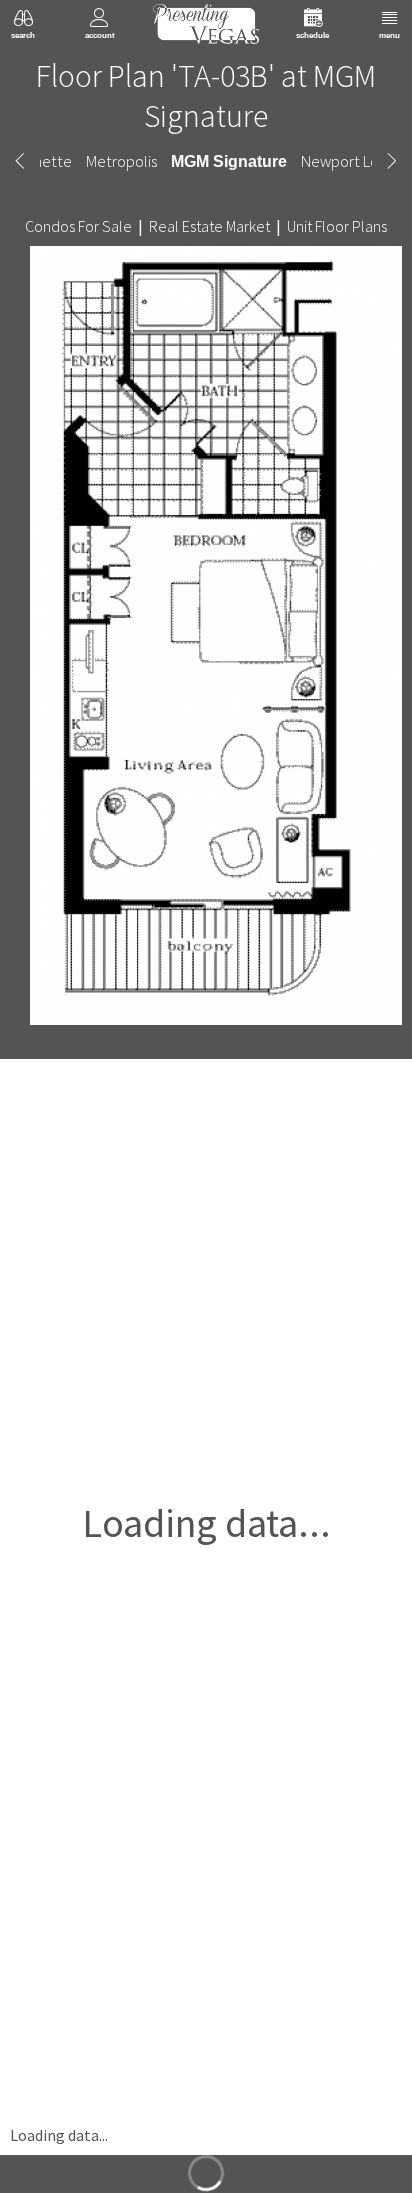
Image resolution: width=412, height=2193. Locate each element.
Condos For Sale (78, 226)
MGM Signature (229, 161)
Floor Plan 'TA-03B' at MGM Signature (206, 96)
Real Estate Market (209, 226)
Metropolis (125, 161)
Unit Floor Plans (337, 226)
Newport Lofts (344, 161)
